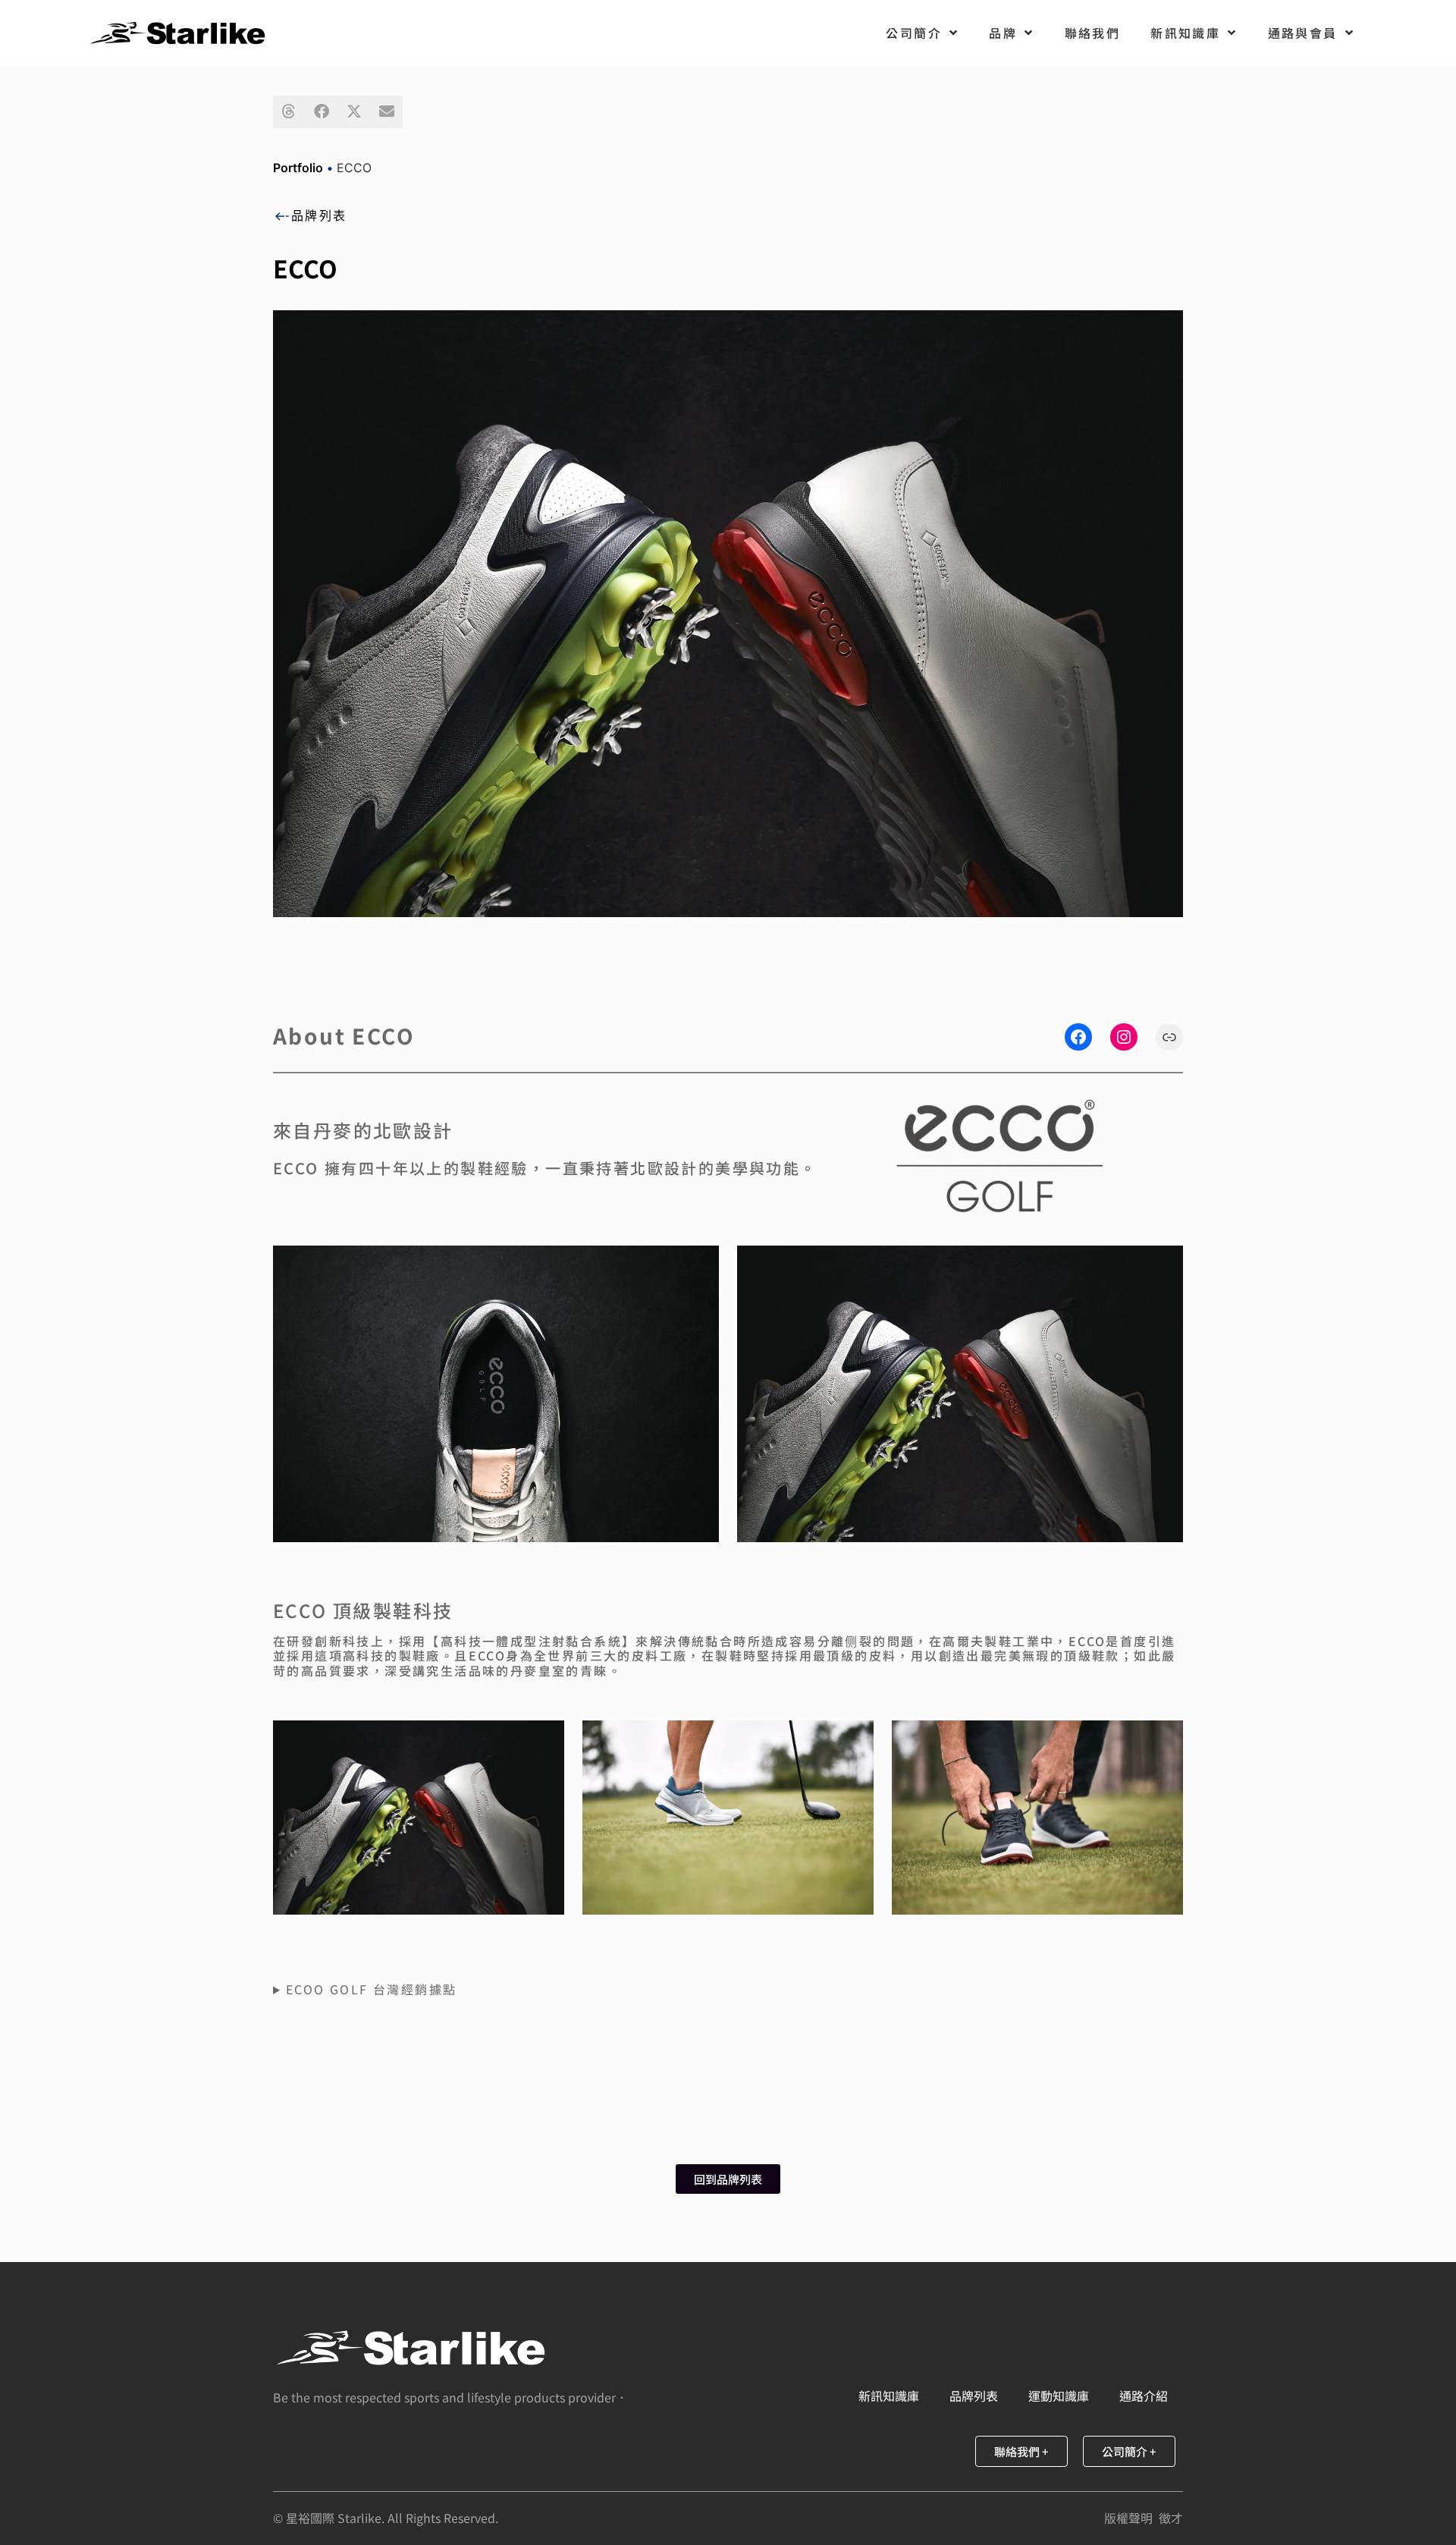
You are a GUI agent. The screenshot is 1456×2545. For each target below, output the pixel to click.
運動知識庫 (1059, 2396)
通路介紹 (1144, 2396)
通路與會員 (1303, 33)
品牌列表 (319, 215)
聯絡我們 (1093, 33)
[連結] (1169, 1037)
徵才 (1171, 2518)
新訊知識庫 (1185, 33)
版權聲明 (1128, 2518)
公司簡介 (914, 33)
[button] (289, 112)
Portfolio (298, 168)
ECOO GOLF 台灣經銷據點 (371, 1989)
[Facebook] (1078, 1037)
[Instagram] (1124, 1037)
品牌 (1003, 33)
